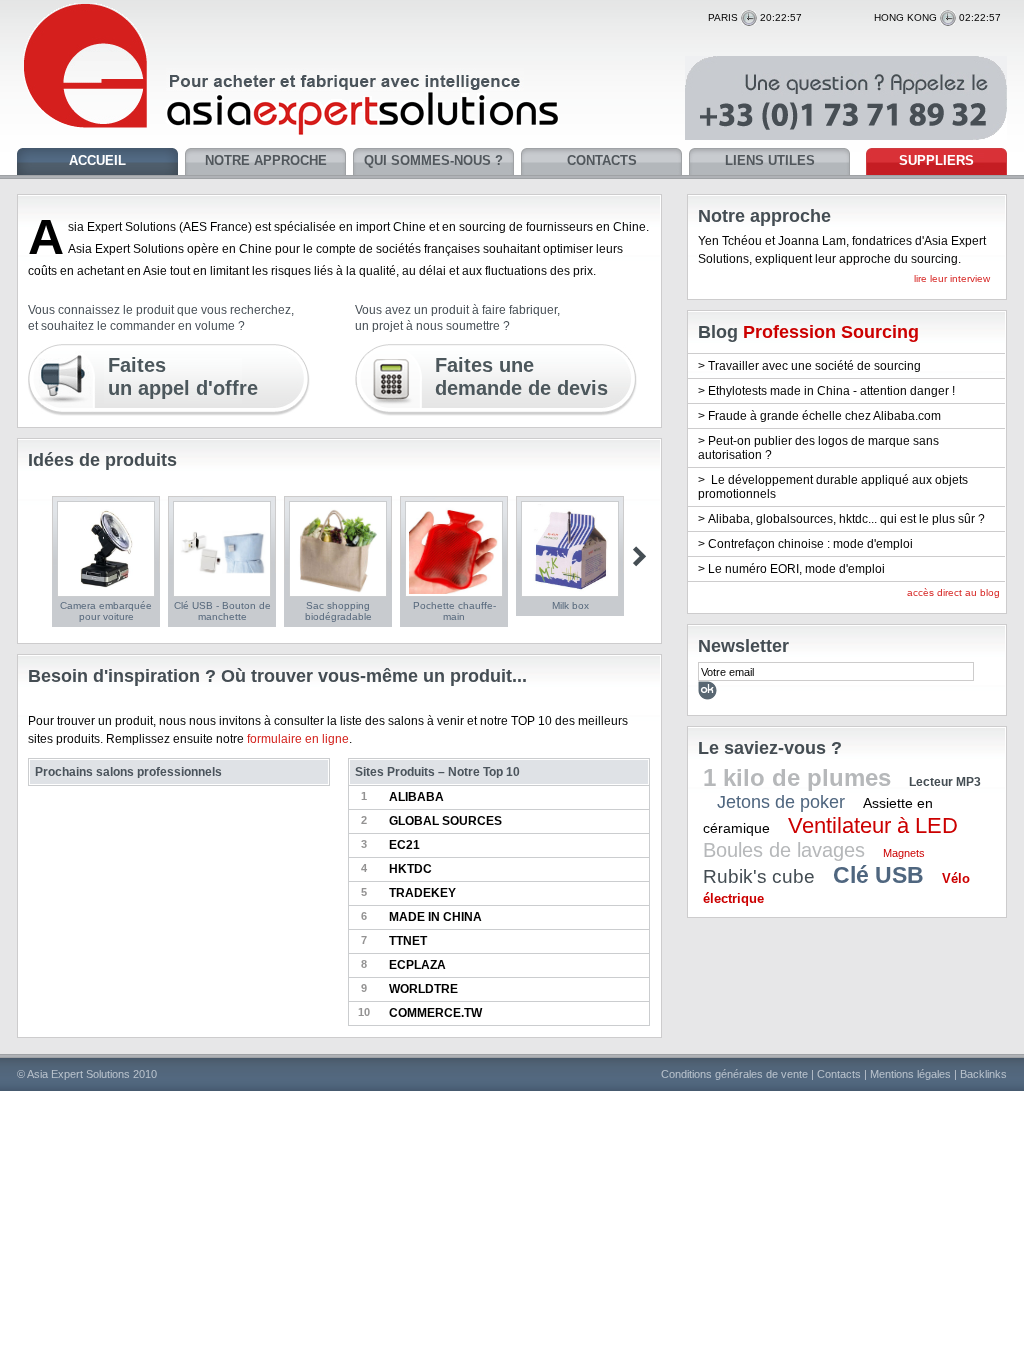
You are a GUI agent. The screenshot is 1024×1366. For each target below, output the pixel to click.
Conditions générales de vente (734, 1074)
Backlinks (983, 1074)
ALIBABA (416, 797)
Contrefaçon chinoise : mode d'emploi (810, 544)
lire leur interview (952, 278)
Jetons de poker (781, 802)
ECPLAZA (417, 965)
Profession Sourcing (831, 332)
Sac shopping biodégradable (338, 611)
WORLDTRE (423, 989)
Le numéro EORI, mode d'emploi (796, 569)
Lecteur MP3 (945, 782)
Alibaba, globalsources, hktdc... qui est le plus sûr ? (846, 519)
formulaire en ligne (298, 739)
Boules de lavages (784, 850)
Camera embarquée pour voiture (106, 611)
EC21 (404, 845)
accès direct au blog (953, 592)
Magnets (904, 853)
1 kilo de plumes (797, 777)
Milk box (570, 605)
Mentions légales (910, 1074)
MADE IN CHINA (435, 917)
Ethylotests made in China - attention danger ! (831, 391)
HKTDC (410, 869)
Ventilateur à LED (873, 825)
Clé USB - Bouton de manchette (222, 611)
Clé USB (878, 875)
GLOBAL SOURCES (445, 821)
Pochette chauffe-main (454, 611)
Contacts (839, 1074)
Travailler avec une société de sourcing (814, 366)
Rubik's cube (759, 876)
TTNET (408, 941)
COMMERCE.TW (435, 1013)
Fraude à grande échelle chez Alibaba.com (824, 416)
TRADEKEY (422, 893)
